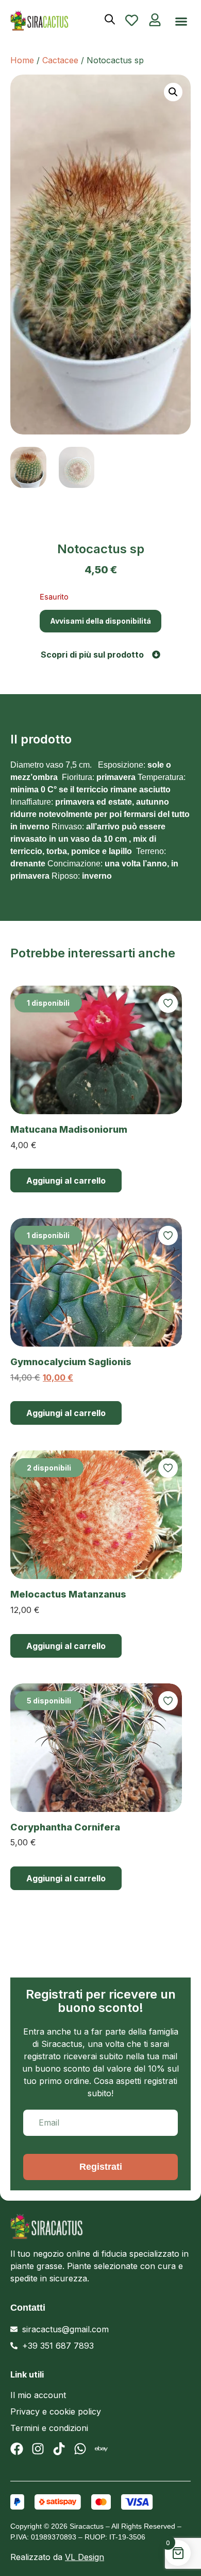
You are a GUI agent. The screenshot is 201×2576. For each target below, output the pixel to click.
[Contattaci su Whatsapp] (80, 2449)
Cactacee (60, 60)
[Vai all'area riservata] (155, 20)
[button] (181, 22)
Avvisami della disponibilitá (100, 621)
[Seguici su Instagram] (38, 2449)
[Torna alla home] (46, 21)
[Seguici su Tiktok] (59, 2449)
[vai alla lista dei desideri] (132, 20)
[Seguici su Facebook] (17, 2449)
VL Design (85, 2557)
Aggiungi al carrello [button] (66, 1181)
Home (22, 60)
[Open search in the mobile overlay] (110, 19)
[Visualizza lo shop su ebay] (101, 2449)
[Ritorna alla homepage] (93, 2226)
